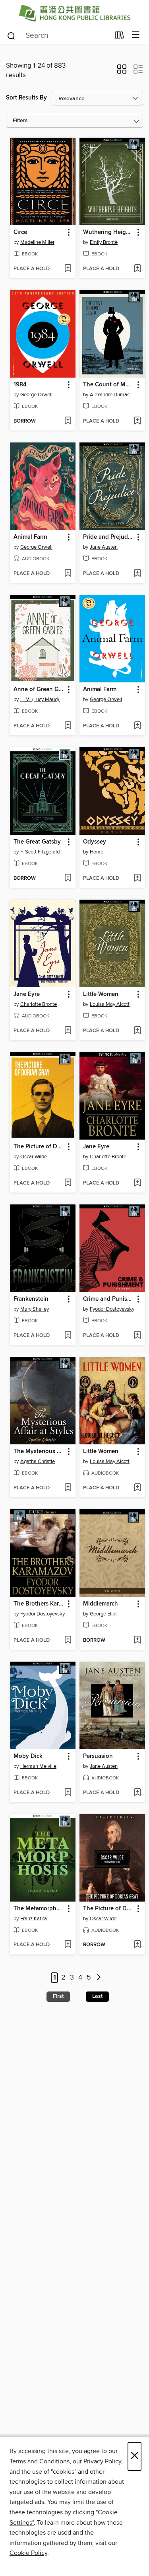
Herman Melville (38, 1766)
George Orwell (36, 395)
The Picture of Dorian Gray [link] (39, 1147)
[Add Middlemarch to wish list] (137, 1641)
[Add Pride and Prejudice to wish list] (137, 574)
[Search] (11, 35)
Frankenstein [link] (31, 1299)
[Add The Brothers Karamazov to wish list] (68, 1641)
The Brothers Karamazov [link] (39, 1604)
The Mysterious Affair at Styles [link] (39, 1452)
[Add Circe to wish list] (68, 269)
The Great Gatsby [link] (37, 842)
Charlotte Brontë (39, 1004)
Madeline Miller (37, 242)
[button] (122, 72)
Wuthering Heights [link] (108, 232)
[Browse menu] (136, 35)
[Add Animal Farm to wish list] (68, 574)
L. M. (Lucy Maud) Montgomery (44, 700)
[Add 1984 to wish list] (68, 421)
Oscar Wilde (34, 1157)
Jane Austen (104, 547)
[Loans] (119, 37)
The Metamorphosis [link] (39, 1909)
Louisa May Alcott (110, 1004)
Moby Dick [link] (28, 1756)
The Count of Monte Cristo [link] (108, 385)
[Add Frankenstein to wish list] (68, 1336)
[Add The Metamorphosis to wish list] (68, 1945)
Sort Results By (26, 98)
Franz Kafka (34, 1919)
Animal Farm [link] (30, 537)
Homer (97, 852)
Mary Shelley (35, 1309)
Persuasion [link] (98, 1756)
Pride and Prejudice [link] (108, 537)
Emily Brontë (104, 242)
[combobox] (58, 36)
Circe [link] (20, 232)
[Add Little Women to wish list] (137, 1031)
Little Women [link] (101, 994)
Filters (20, 121)
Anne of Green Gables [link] (39, 690)
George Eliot (103, 1614)
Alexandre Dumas (110, 395)
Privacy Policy (102, 2461)
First (58, 1996)
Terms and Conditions (40, 2461)
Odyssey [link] (95, 842)
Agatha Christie (38, 1461)
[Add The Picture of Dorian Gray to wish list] (68, 1183)
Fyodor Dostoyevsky (112, 1309)
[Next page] (99, 1978)
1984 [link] (20, 385)
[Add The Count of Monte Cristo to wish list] (137, 421)
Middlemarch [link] (101, 1604)
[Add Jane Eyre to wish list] (68, 1031)
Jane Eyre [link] (27, 994)
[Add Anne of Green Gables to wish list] (68, 726)
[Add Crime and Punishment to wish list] (137, 1336)
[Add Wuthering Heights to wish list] (137, 269)
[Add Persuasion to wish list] (137, 1793)
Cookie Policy (28, 2553)
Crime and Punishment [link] (108, 1299)
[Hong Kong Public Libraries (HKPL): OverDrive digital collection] (74, 13)
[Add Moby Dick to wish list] (68, 1793)
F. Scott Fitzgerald (40, 852)
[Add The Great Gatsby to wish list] (68, 879)
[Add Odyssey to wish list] (137, 879)
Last (97, 1996)
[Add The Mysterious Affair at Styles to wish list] (68, 1488)
